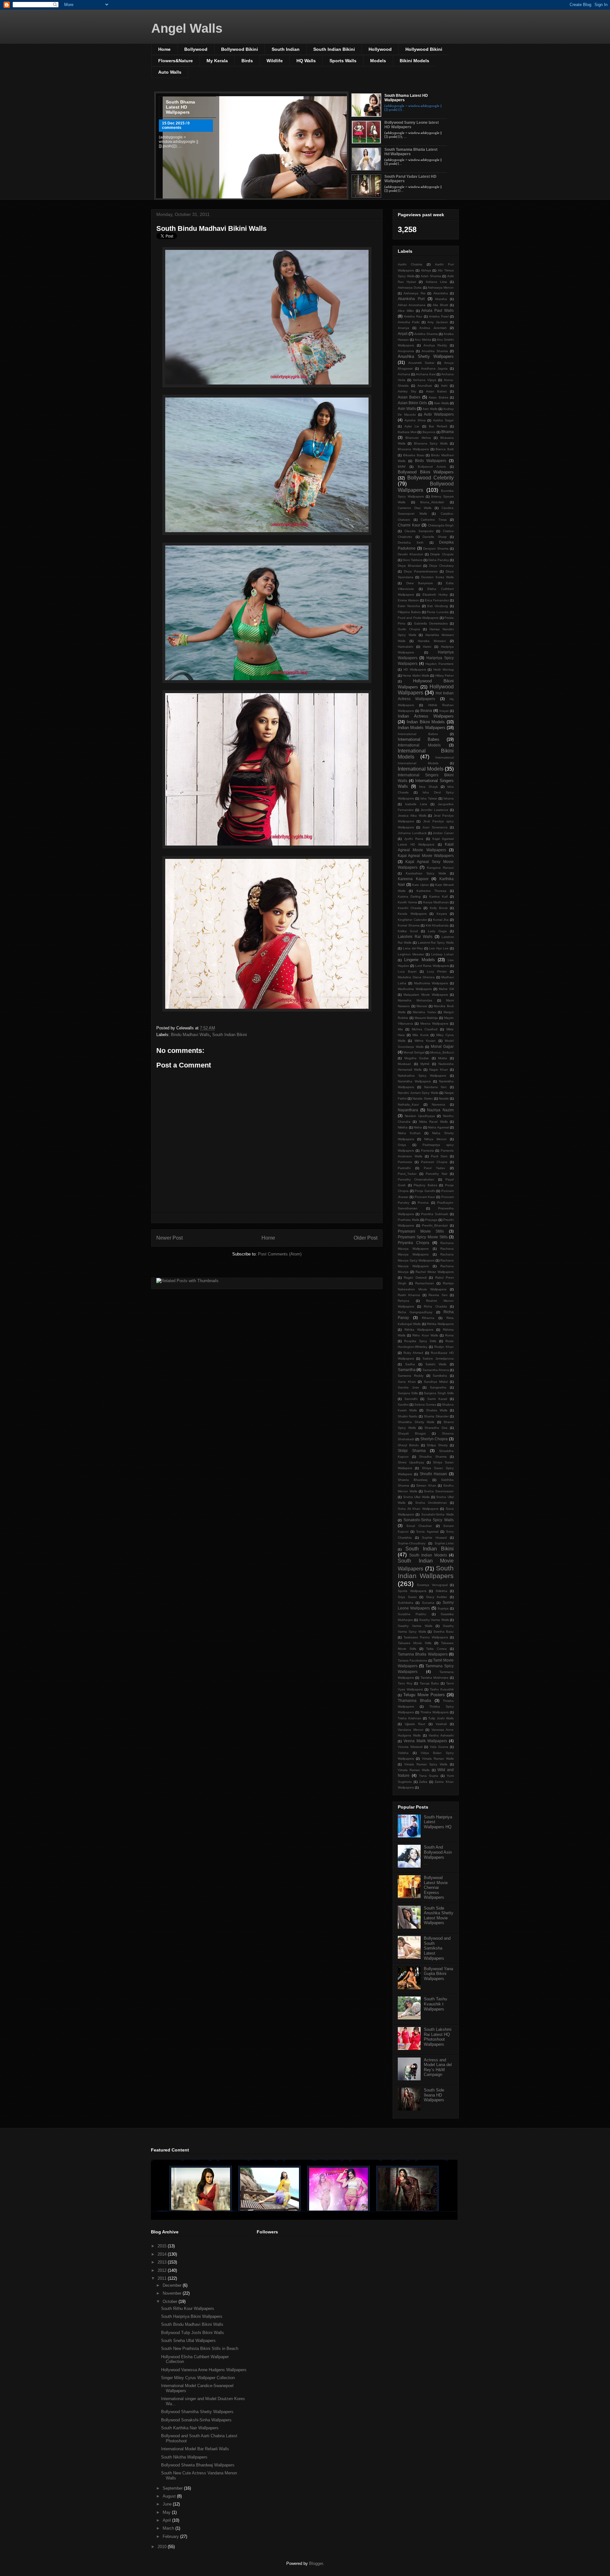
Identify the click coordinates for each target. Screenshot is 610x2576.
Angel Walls (187, 28)
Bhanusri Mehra (418, 438)
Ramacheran (425, 1283)
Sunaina (428, 1603)
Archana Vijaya (425, 380)
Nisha (418, 1127)
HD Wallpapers (415, 669)
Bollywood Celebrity (431, 478)
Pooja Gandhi (425, 1191)
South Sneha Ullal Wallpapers (188, 2341)
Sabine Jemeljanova (438, 1358)
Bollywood (196, 49)
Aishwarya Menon (441, 288)
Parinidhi (404, 1168)
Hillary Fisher (444, 676)
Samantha (407, 1370)
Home (164, 49)
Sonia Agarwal (427, 1532)
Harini (427, 647)
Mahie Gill (446, 989)
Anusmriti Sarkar (421, 363)
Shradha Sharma (433, 1457)
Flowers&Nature (176, 61)
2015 (163, 2246)
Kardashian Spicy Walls (426, 873)
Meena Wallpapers (434, 1024)
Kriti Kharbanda (437, 925)
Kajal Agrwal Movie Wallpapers (426, 856)
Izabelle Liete (416, 804)
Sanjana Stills (408, 1393)
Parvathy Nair (437, 1174)
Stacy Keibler (437, 1597)
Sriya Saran (407, 1597)
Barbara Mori (407, 432)
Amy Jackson (437, 322)
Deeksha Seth (411, 542)
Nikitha (403, 1127)
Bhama (447, 432)
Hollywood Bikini (424, 49)
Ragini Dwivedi (415, 1278)
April (167, 2520)
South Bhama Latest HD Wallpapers (180, 107)
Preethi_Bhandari (435, 1225)
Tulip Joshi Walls (441, 1718)
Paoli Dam (439, 1156)
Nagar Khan (439, 1070)
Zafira (423, 1782)
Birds (247, 61)
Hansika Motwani (432, 641)
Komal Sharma (409, 925)
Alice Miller (406, 311)
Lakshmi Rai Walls (415, 937)
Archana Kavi (426, 374)
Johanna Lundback (412, 833)
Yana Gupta (429, 1776)
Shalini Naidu (408, 1416)
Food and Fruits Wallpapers (418, 618)
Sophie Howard (434, 1538)
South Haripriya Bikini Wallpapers (192, 2316)
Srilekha (441, 1591)
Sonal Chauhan (419, 1526)
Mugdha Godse (417, 1058)
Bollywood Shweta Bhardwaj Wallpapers (198, 2465)
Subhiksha (406, 1603)
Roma (449, 1335)
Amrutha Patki (409, 322)
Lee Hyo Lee (439, 948)
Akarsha (441, 299)
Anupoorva (406, 351)
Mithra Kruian (425, 1041)
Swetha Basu (444, 1632)
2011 (163, 2278)
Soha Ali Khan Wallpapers (418, 1509)
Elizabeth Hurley (435, 595)
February (171, 2536)
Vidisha (403, 1753)
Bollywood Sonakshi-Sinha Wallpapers (196, 2420)
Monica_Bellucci (442, 1052)
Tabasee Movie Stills (415, 1643)
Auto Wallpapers (439, 414)
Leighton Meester (411, 954)
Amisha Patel (439, 316)
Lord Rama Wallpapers (432, 966)
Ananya (403, 328)
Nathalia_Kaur (408, 1104)
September (173, 2488)
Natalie (444, 1098)
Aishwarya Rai (414, 293)
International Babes (418, 734)
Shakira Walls (437, 1410)
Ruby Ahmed (413, 1353)
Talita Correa (436, 1649)
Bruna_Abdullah (432, 502)
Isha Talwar (429, 798)
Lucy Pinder (437, 971)
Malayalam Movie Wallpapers (426, 995)
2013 (163, 2262)
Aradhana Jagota (434, 368)
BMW (402, 467)
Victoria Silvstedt (410, 1747)
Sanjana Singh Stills (439, 1393)
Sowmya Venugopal (432, 1585)
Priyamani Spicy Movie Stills (423, 1237)
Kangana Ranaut (440, 868)
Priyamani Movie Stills (421, 1231)
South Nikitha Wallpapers (184, 2457)
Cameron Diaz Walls (415, 508)
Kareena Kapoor (413, 879)
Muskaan (404, 1064)
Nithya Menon (435, 1139)
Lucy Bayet (407, 971)
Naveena (438, 1104)
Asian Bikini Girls (412, 403)
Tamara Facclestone (413, 1660)
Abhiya (426, 270)
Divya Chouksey (442, 566)
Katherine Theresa (431, 891)
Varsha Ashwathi (441, 1735)
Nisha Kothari (409, 1133)
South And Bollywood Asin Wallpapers (438, 1852)
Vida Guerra (439, 1747)
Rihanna (428, 1318)
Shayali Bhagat (412, 1433)
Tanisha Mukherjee (435, 1678)
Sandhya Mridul (436, 1382)
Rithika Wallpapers (440, 1324)
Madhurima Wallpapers (431, 983)
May (167, 2512)
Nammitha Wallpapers (414, 1081)
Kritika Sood (408, 931)
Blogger (316, 2563)
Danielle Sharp (435, 537)
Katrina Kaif (438, 897)
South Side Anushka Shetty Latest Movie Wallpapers (439, 1916)
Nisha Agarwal (438, 1127)
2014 (163, 2254)
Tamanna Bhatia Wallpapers (423, 1654)
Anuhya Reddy (435, 345)
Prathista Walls (409, 1220)
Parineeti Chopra (434, 1162)
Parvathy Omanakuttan (416, 1179)
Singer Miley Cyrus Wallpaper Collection (198, 2378)
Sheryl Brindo (408, 1445)
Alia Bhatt (440, 305)
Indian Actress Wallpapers (426, 716)
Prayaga (431, 1220)
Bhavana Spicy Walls (431, 443)
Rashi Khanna (409, 1295)
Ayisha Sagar (443, 420)
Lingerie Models (419, 960)
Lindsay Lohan (442, 954)
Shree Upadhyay (411, 1462)
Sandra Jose (408, 1387)
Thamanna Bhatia (414, 1700)
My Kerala (217, 61)
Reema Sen (438, 1295)
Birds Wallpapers (431, 461)
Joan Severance (435, 827)
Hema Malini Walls (416, 676)
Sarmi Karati (437, 1399)
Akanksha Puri (411, 299)
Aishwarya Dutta (410, 288)
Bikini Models (414, 61)
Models (378, 61)
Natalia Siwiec (423, 1098)
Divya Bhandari (410, 566)
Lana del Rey (413, 948)
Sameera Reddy (411, 1376)
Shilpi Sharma (412, 1451)
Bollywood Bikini (240, 49)
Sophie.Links (444, 1543)
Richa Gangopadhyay (415, 1312)
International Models (419, 745)
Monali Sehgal (414, 1052)
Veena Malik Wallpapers (425, 1741)
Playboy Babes (425, 1185)
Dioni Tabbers (413, 560)
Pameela (427, 1151)
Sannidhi (411, 1399)
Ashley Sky (407, 391)
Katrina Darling (409, 897)
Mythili (425, 1064)
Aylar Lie (412, 426)
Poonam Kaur (425, 1197)
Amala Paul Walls (437, 310)
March (169, 2528)
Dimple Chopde (442, 554)
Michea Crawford (425, 1029)
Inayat (444, 711)
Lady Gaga (437, 931)
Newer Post (169, 1238)
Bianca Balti (445, 449)
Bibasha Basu (414, 455)
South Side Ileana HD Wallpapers (434, 2095)
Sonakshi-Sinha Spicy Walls (429, 1520)
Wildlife (275, 61)
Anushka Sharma (435, 351)
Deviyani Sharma (436, 549)
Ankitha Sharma (426, 334)
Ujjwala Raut (415, 1724)
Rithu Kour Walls (425, 1335)
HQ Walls (306, 61)
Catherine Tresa (434, 520)
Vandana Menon (411, 1730)
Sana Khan (407, 1382)
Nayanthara (408, 1110)
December (173, 2285)
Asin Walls (441, 403)
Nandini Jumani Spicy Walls (418, 1093)
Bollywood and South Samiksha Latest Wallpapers (437, 1948)
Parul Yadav (435, 1168)
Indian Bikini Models (426, 722)
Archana (404, 374)
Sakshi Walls (436, 1364)
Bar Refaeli (438, 426)
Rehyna (403, 1301)
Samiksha (440, 1376)
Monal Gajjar (442, 1046)
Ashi (444, 386)
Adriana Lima (436, 282)
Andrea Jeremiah (433, 328)
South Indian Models (428, 1555)
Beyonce (429, 432)
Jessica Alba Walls (412, 816)
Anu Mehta (423, 340)
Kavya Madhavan (436, 902)
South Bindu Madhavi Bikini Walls (211, 228)
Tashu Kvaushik (442, 1689)
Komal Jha (441, 920)
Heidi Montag (444, 669)
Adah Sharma (431, 276)
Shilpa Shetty (437, 1445)
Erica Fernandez (437, 600)
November (173, 2293)
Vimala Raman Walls (438, 1759)
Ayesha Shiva (415, 420)
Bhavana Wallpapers (413, 449)
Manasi (422, 1006)
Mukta (443, 1058)
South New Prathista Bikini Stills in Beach (200, 2349)
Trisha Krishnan (410, 1718)
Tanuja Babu (429, 1683)
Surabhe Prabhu (412, 1614)
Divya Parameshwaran (421, 571)
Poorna (423, 1203)
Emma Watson (408, 600)
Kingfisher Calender (412, 920)
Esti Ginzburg (438, 606)
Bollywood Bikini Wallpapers (426, 472)
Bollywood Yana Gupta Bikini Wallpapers (438, 1974)
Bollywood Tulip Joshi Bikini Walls (193, 2333)
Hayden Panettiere (440, 664)
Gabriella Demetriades (431, 623)
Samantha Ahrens (436, 1370)
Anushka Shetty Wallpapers (426, 356)
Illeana (426, 710)
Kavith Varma (407, 902)
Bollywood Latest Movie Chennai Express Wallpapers (436, 1887)
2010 (163, 2547)
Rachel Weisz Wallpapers (435, 1272)
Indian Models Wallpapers (422, 728)
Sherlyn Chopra (434, 1439)
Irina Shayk (428, 787)
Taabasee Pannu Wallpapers (426, 1637)
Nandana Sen (436, 1087)
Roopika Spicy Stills (420, 1341)
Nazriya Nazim (440, 1110)
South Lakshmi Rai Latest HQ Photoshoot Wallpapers (438, 2037)
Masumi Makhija (426, 1018)
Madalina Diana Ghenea (416, 977)
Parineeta (405, 1162)
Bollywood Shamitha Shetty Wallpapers (197, 2412)
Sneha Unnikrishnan (431, 1503)
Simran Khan (426, 1485)
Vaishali (441, 1724)
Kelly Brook (439, 908)
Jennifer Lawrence (434, 810)
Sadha (410, 1364)
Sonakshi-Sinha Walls (437, 1514)
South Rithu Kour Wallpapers (188, 2308)
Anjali (403, 334)
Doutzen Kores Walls (438, 577)
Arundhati (425, 386)
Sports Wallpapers (412, 1591)
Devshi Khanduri (410, 554)
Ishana (449, 798)
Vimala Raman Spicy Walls (426, 1764)
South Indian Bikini (334, 49)
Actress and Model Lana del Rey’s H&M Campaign (438, 2067)
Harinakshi (405, 647)
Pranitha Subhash (435, 1214)
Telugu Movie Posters (424, 1695)
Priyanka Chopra (413, 1243)
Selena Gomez (425, 1405)
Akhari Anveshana (412, 305)
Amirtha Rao (413, 316)
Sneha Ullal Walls (416, 1497)
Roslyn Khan (444, 1347)
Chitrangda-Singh (441, 525)
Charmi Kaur (409, 525)
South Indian (286, 49)
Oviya (402, 1145)
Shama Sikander (436, 1416)
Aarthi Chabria (410, 264)
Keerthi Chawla (410, 908)
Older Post (366, 1238)
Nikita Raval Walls (433, 1122)
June (168, 2504)
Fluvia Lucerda (438, 612)
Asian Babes (437, 391)
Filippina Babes (409, 612)
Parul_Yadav (407, 1174)
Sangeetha (438, 1387)
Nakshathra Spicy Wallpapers (422, 1076)
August (170, 2496)
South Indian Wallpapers (426, 1572)
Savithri (403, 1405)
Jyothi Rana (414, 839)
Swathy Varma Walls (434, 1620)
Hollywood (380, 49)
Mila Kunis (420, 1035)
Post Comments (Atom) (280, 1254)
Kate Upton (421, 885)
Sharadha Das (436, 1428)
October (171, 2302)
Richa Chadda (435, 1306)
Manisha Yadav (424, 1012)
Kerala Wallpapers (412, 914)
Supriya (443, 1608)
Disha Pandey (439, 560)
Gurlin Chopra (409, 629)
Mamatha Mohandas (415, 1000)
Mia (400, 1029)
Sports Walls (343, 61)
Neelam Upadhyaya (420, 1116)
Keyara (442, 914)
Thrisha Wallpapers (434, 1712)
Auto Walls (170, 72)
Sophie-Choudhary (412, 1543)
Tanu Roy (405, 1683)
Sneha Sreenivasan (439, 1491)
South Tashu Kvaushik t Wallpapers (435, 2004)
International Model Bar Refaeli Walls (195, 2449)
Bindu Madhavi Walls (190, 1035)
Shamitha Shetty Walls (416, 1422)
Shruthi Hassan (434, 1474)
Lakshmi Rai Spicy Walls (436, 943)
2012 (163, 2270)
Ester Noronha (409, 606)
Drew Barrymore (420, 583)
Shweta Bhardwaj (413, 1480)
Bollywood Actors (432, 467)
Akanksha (441, 293)
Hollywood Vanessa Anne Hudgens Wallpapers (204, 2370)
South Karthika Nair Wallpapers (190, 2428)
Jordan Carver (443, 833)
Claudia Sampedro (419, 531)
